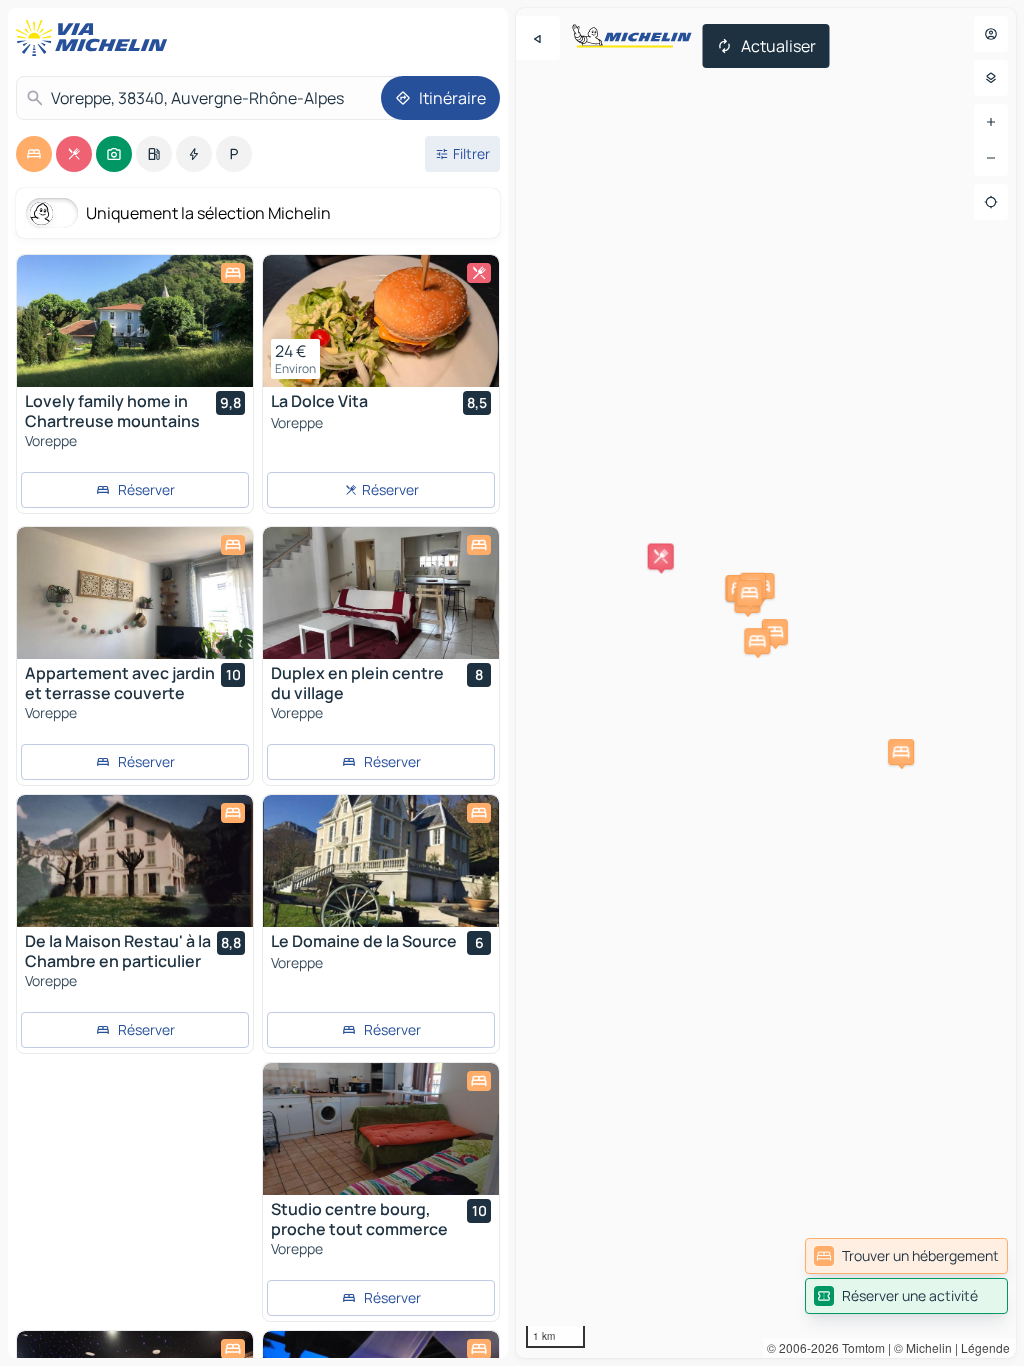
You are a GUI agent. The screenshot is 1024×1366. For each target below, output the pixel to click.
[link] (906, 1256)
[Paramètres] (991, 78)
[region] (766, 683)
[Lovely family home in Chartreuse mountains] (135, 321)
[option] (34, 154)
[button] (775, 632)
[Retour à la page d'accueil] (96, 38)
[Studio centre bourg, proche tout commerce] (381, 1129)
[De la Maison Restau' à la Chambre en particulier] (135, 861)
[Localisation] (991, 202)
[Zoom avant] (991, 122)
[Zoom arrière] (991, 158)
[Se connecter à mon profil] (991, 34)
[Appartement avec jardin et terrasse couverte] (135, 593)
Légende (985, 1347)
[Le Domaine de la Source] (381, 861)
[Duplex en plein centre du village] (381, 593)
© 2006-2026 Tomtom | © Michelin (859, 1347)
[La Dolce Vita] (381, 321)
